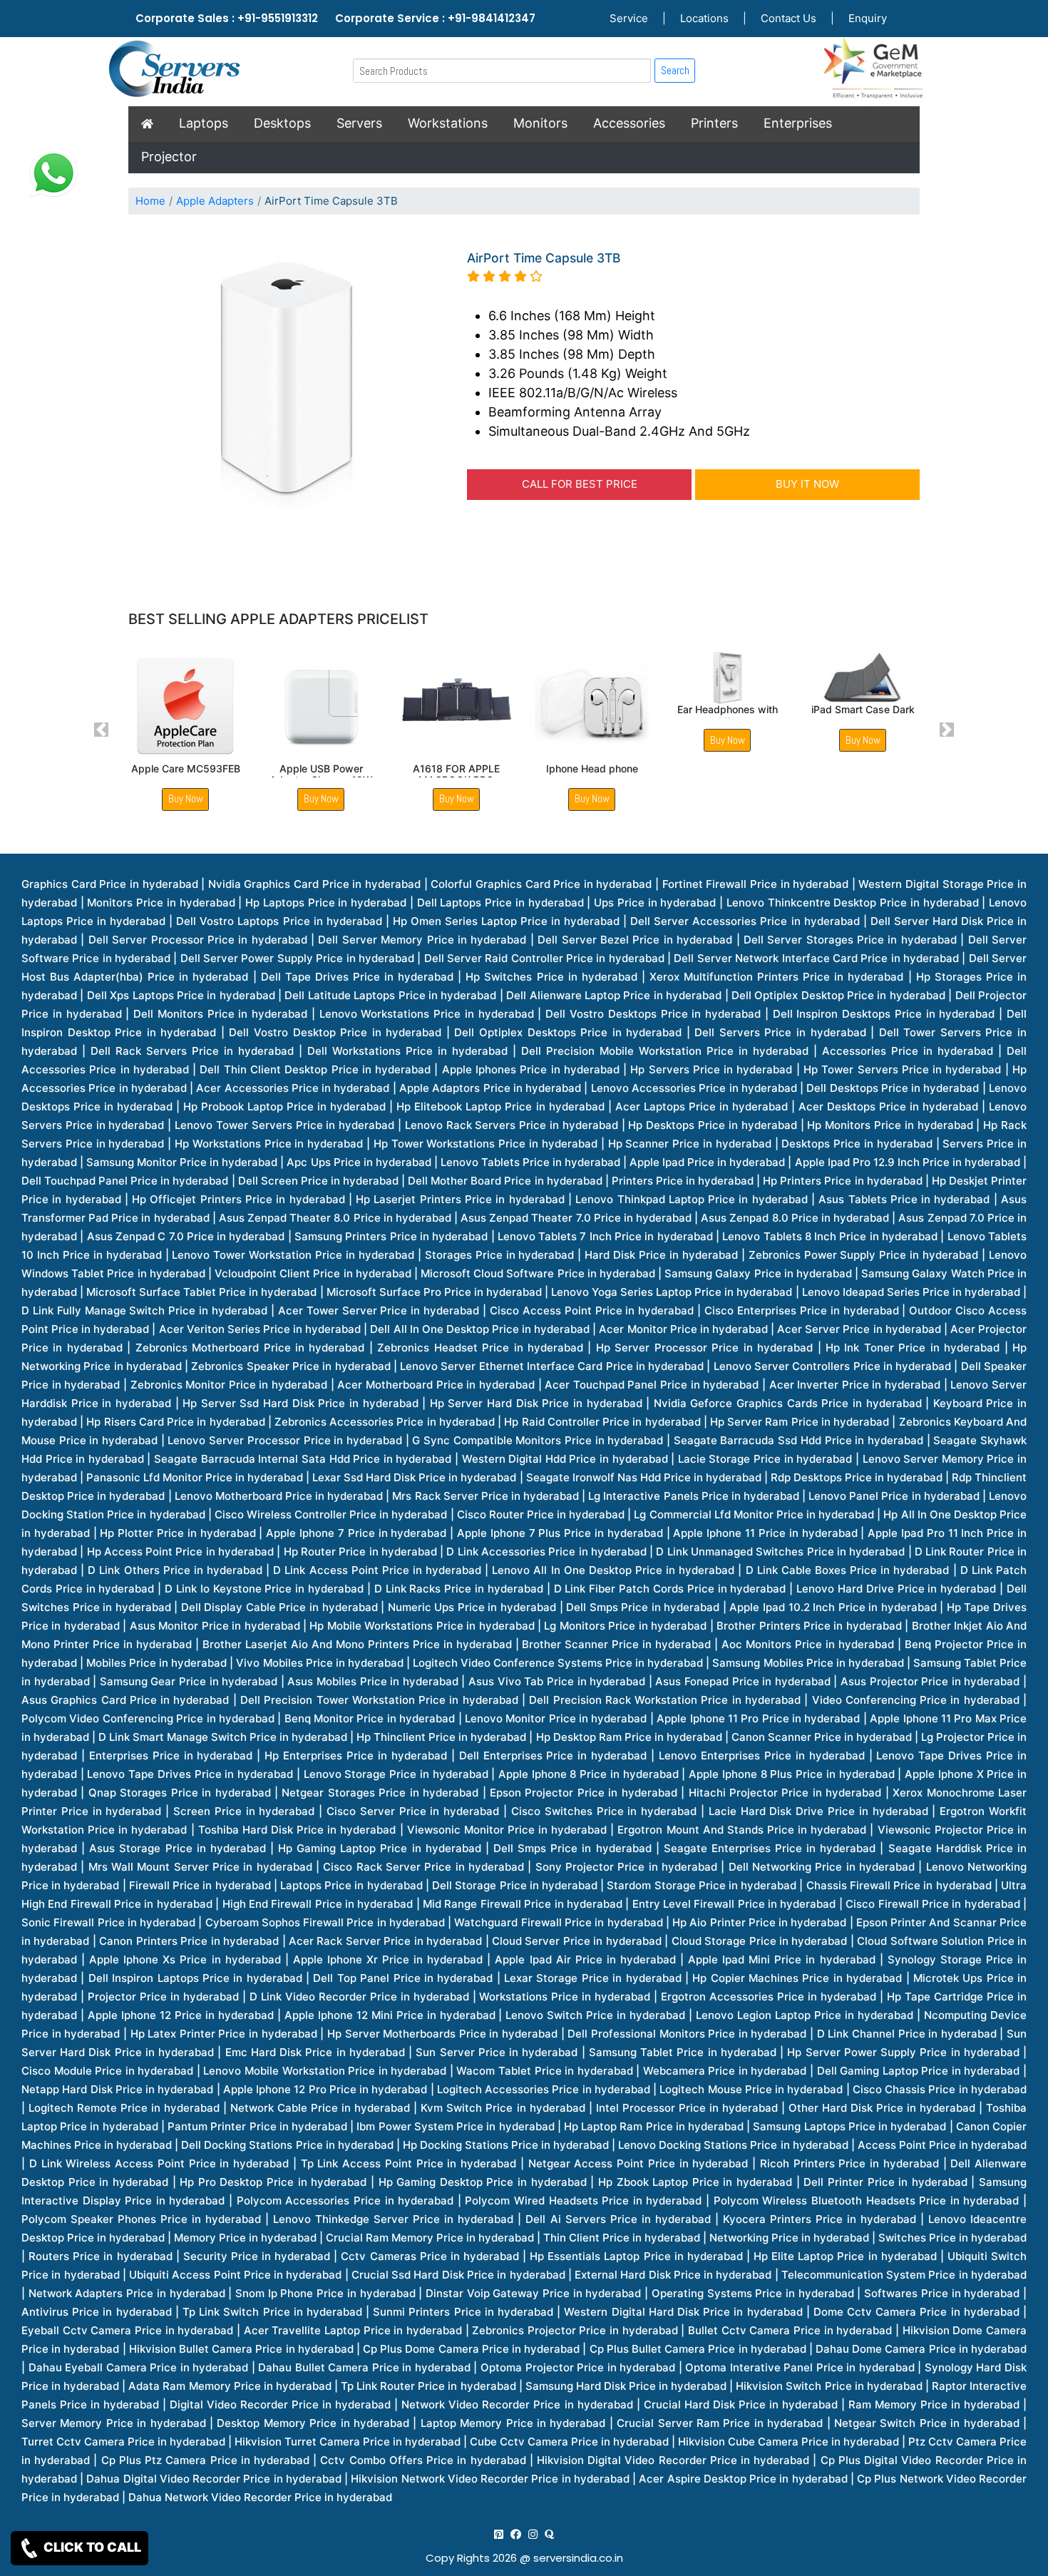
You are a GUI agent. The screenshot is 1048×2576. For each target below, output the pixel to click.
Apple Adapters (215, 201)
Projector (169, 157)
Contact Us (788, 18)
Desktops (282, 123)
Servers (359, 123)
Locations (704, 18)
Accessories (629, 123)
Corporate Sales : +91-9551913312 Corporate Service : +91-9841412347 (335, 18)
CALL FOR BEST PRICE (580, 484)
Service (629, 18)
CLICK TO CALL (91, 2547)
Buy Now (186, 798)
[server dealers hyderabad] (499, 2534)
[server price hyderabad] (516, 2534)
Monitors (540, 123)
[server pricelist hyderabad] (533, 2534)
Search (675, 70)
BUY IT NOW (807, 484)
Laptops (204, 123)
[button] (102, 730)
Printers (714, 123)
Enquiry (868, 18)
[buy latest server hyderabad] (549, 2534)
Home (150, 201)
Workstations (448, 123)
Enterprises (798, 123)
